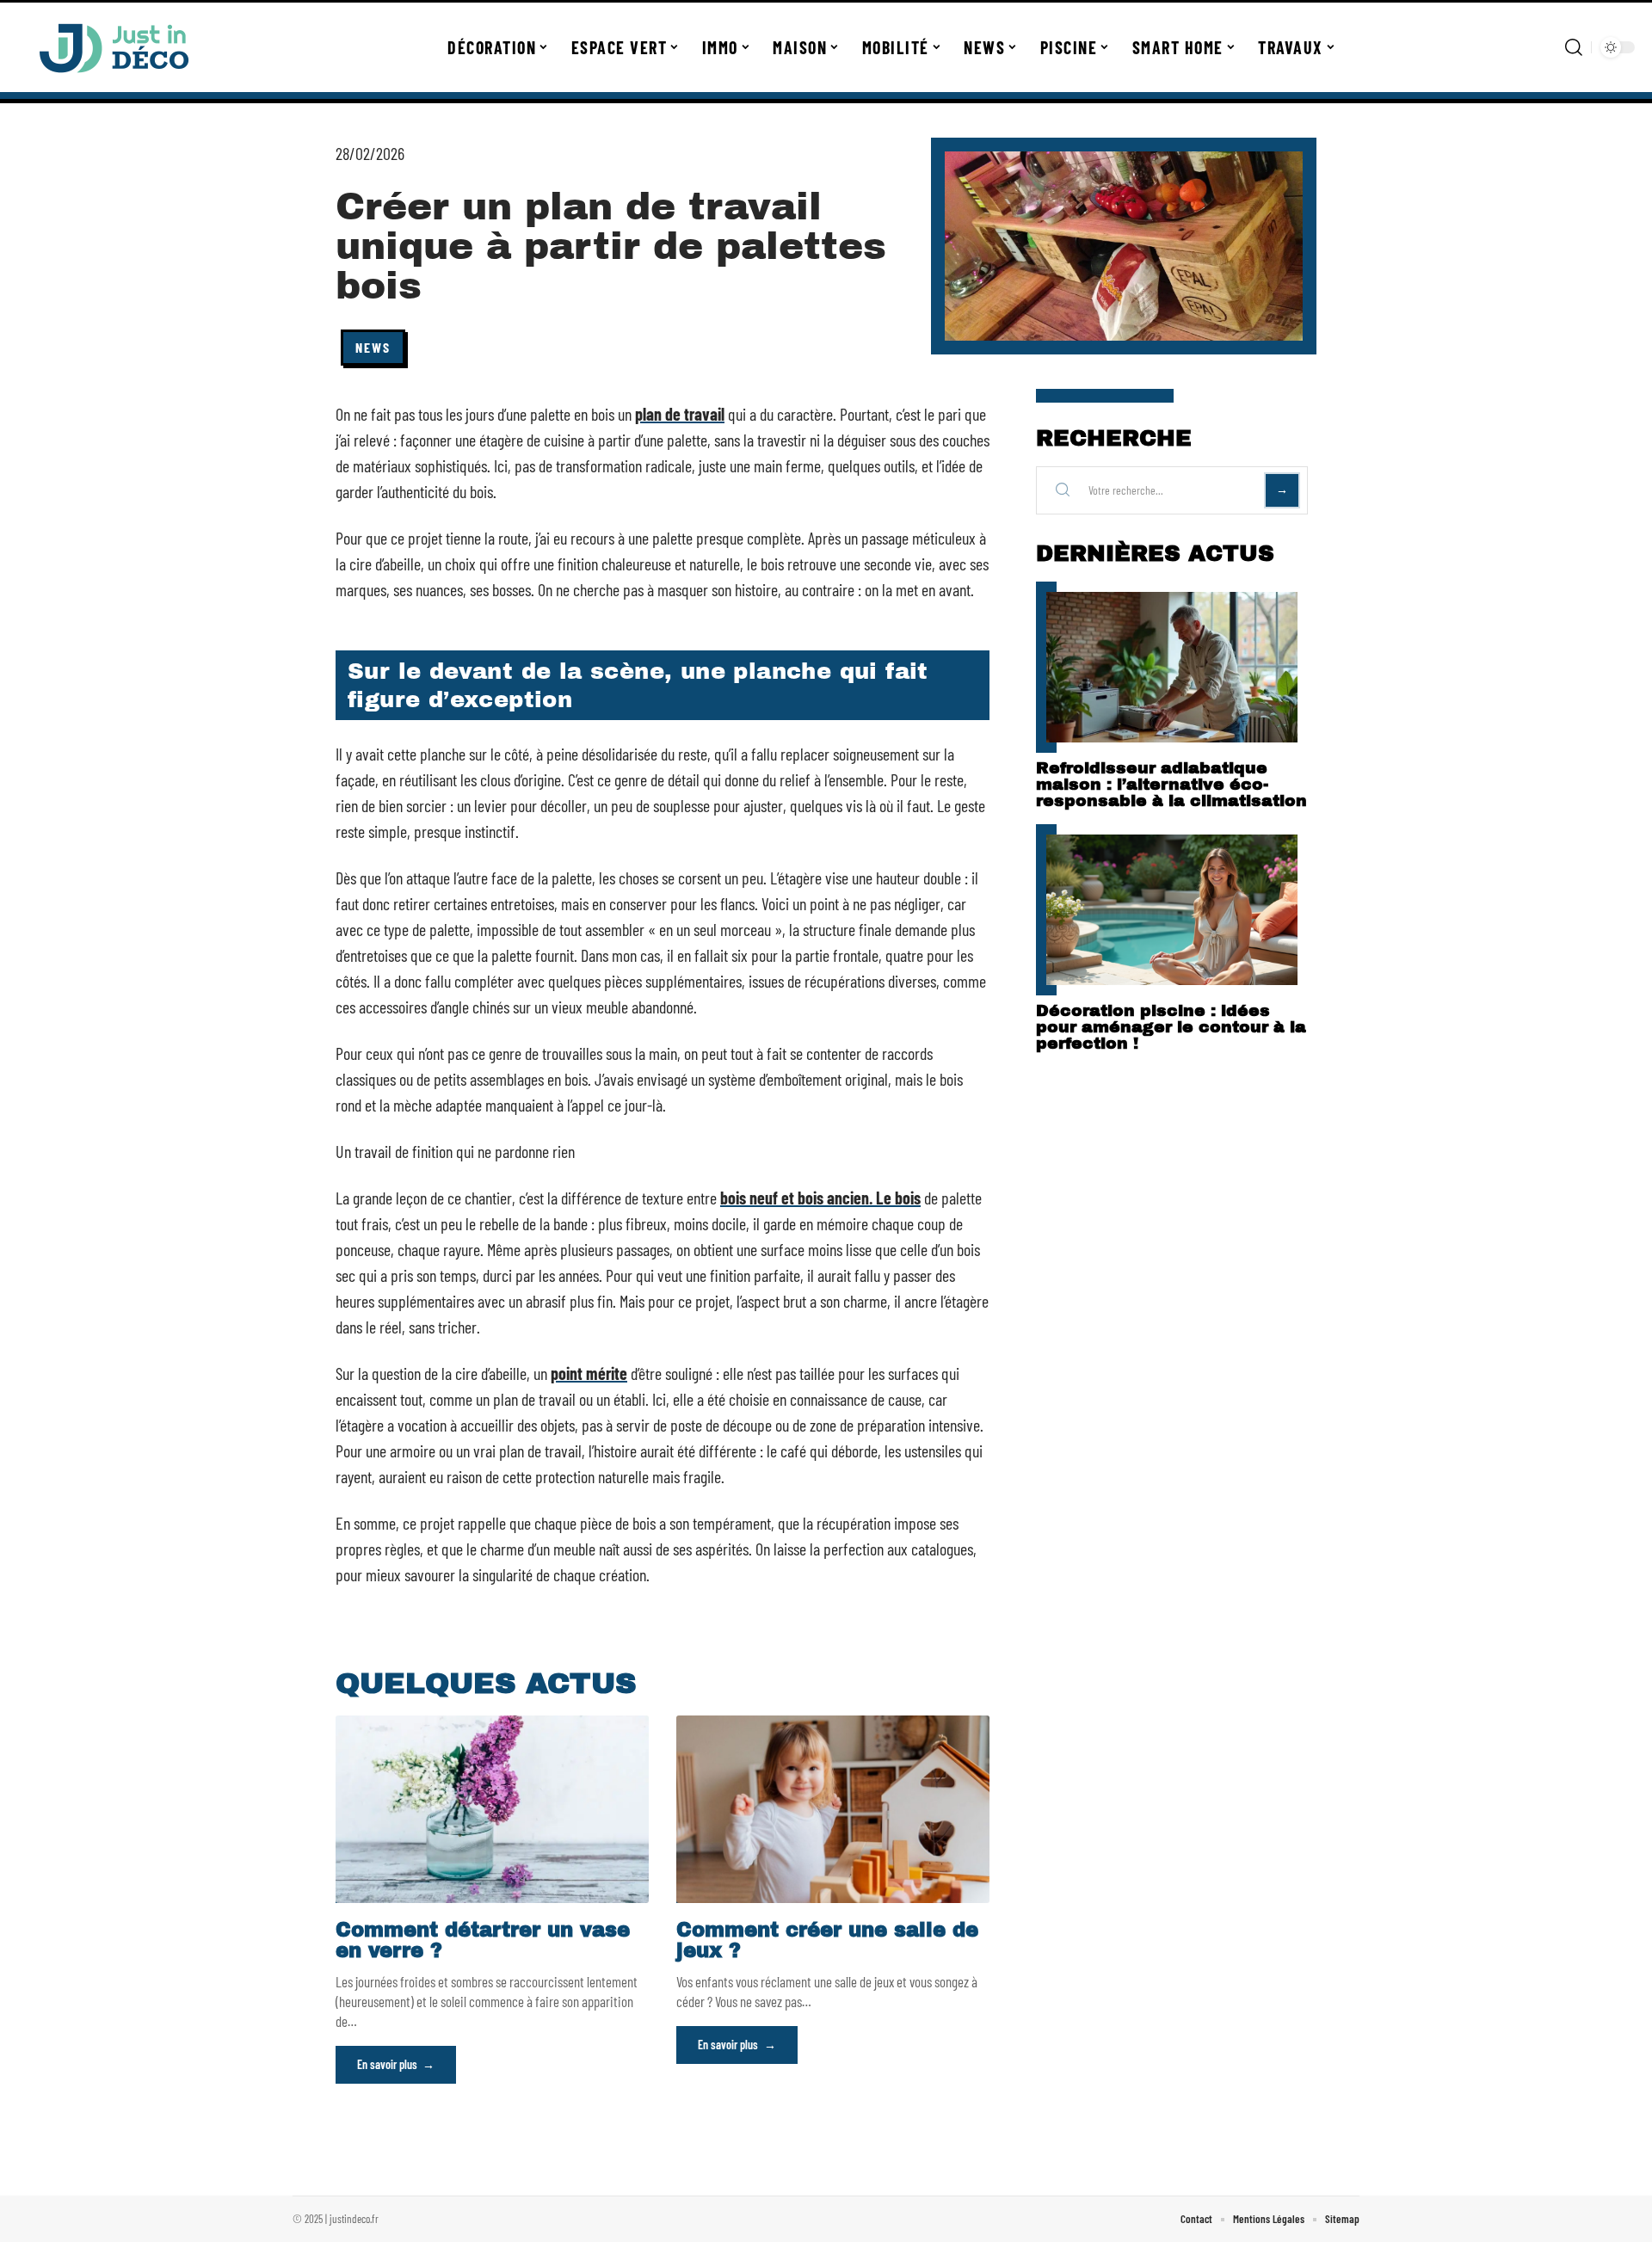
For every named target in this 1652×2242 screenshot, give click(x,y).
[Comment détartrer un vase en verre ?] (492, 1809)
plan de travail (680, 414)
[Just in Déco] (114, 47)
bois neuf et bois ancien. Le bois (820, 1198)
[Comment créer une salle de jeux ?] (833, 1809)
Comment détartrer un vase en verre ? (483, 1940)
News (373, 347)
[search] (1574, 47)
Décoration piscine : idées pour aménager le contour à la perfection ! (1171, 1027)
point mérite (589, 1373)
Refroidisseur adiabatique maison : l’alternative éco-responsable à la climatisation (1171, 784)
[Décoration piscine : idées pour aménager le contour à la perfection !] (1172, 910)
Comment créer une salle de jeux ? (827, 1940)
